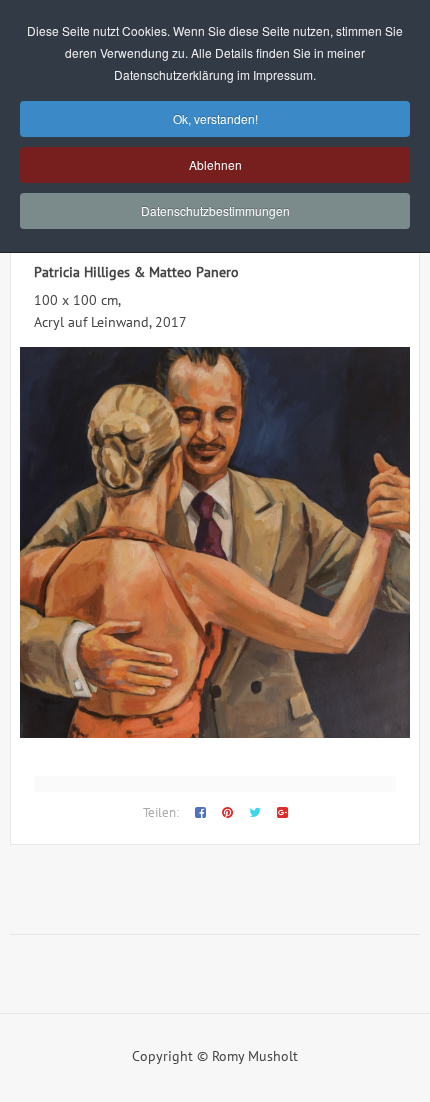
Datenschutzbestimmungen (215, 210)
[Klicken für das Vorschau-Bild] (215, 733)
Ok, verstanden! (215, 118)
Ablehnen (215, 164)
